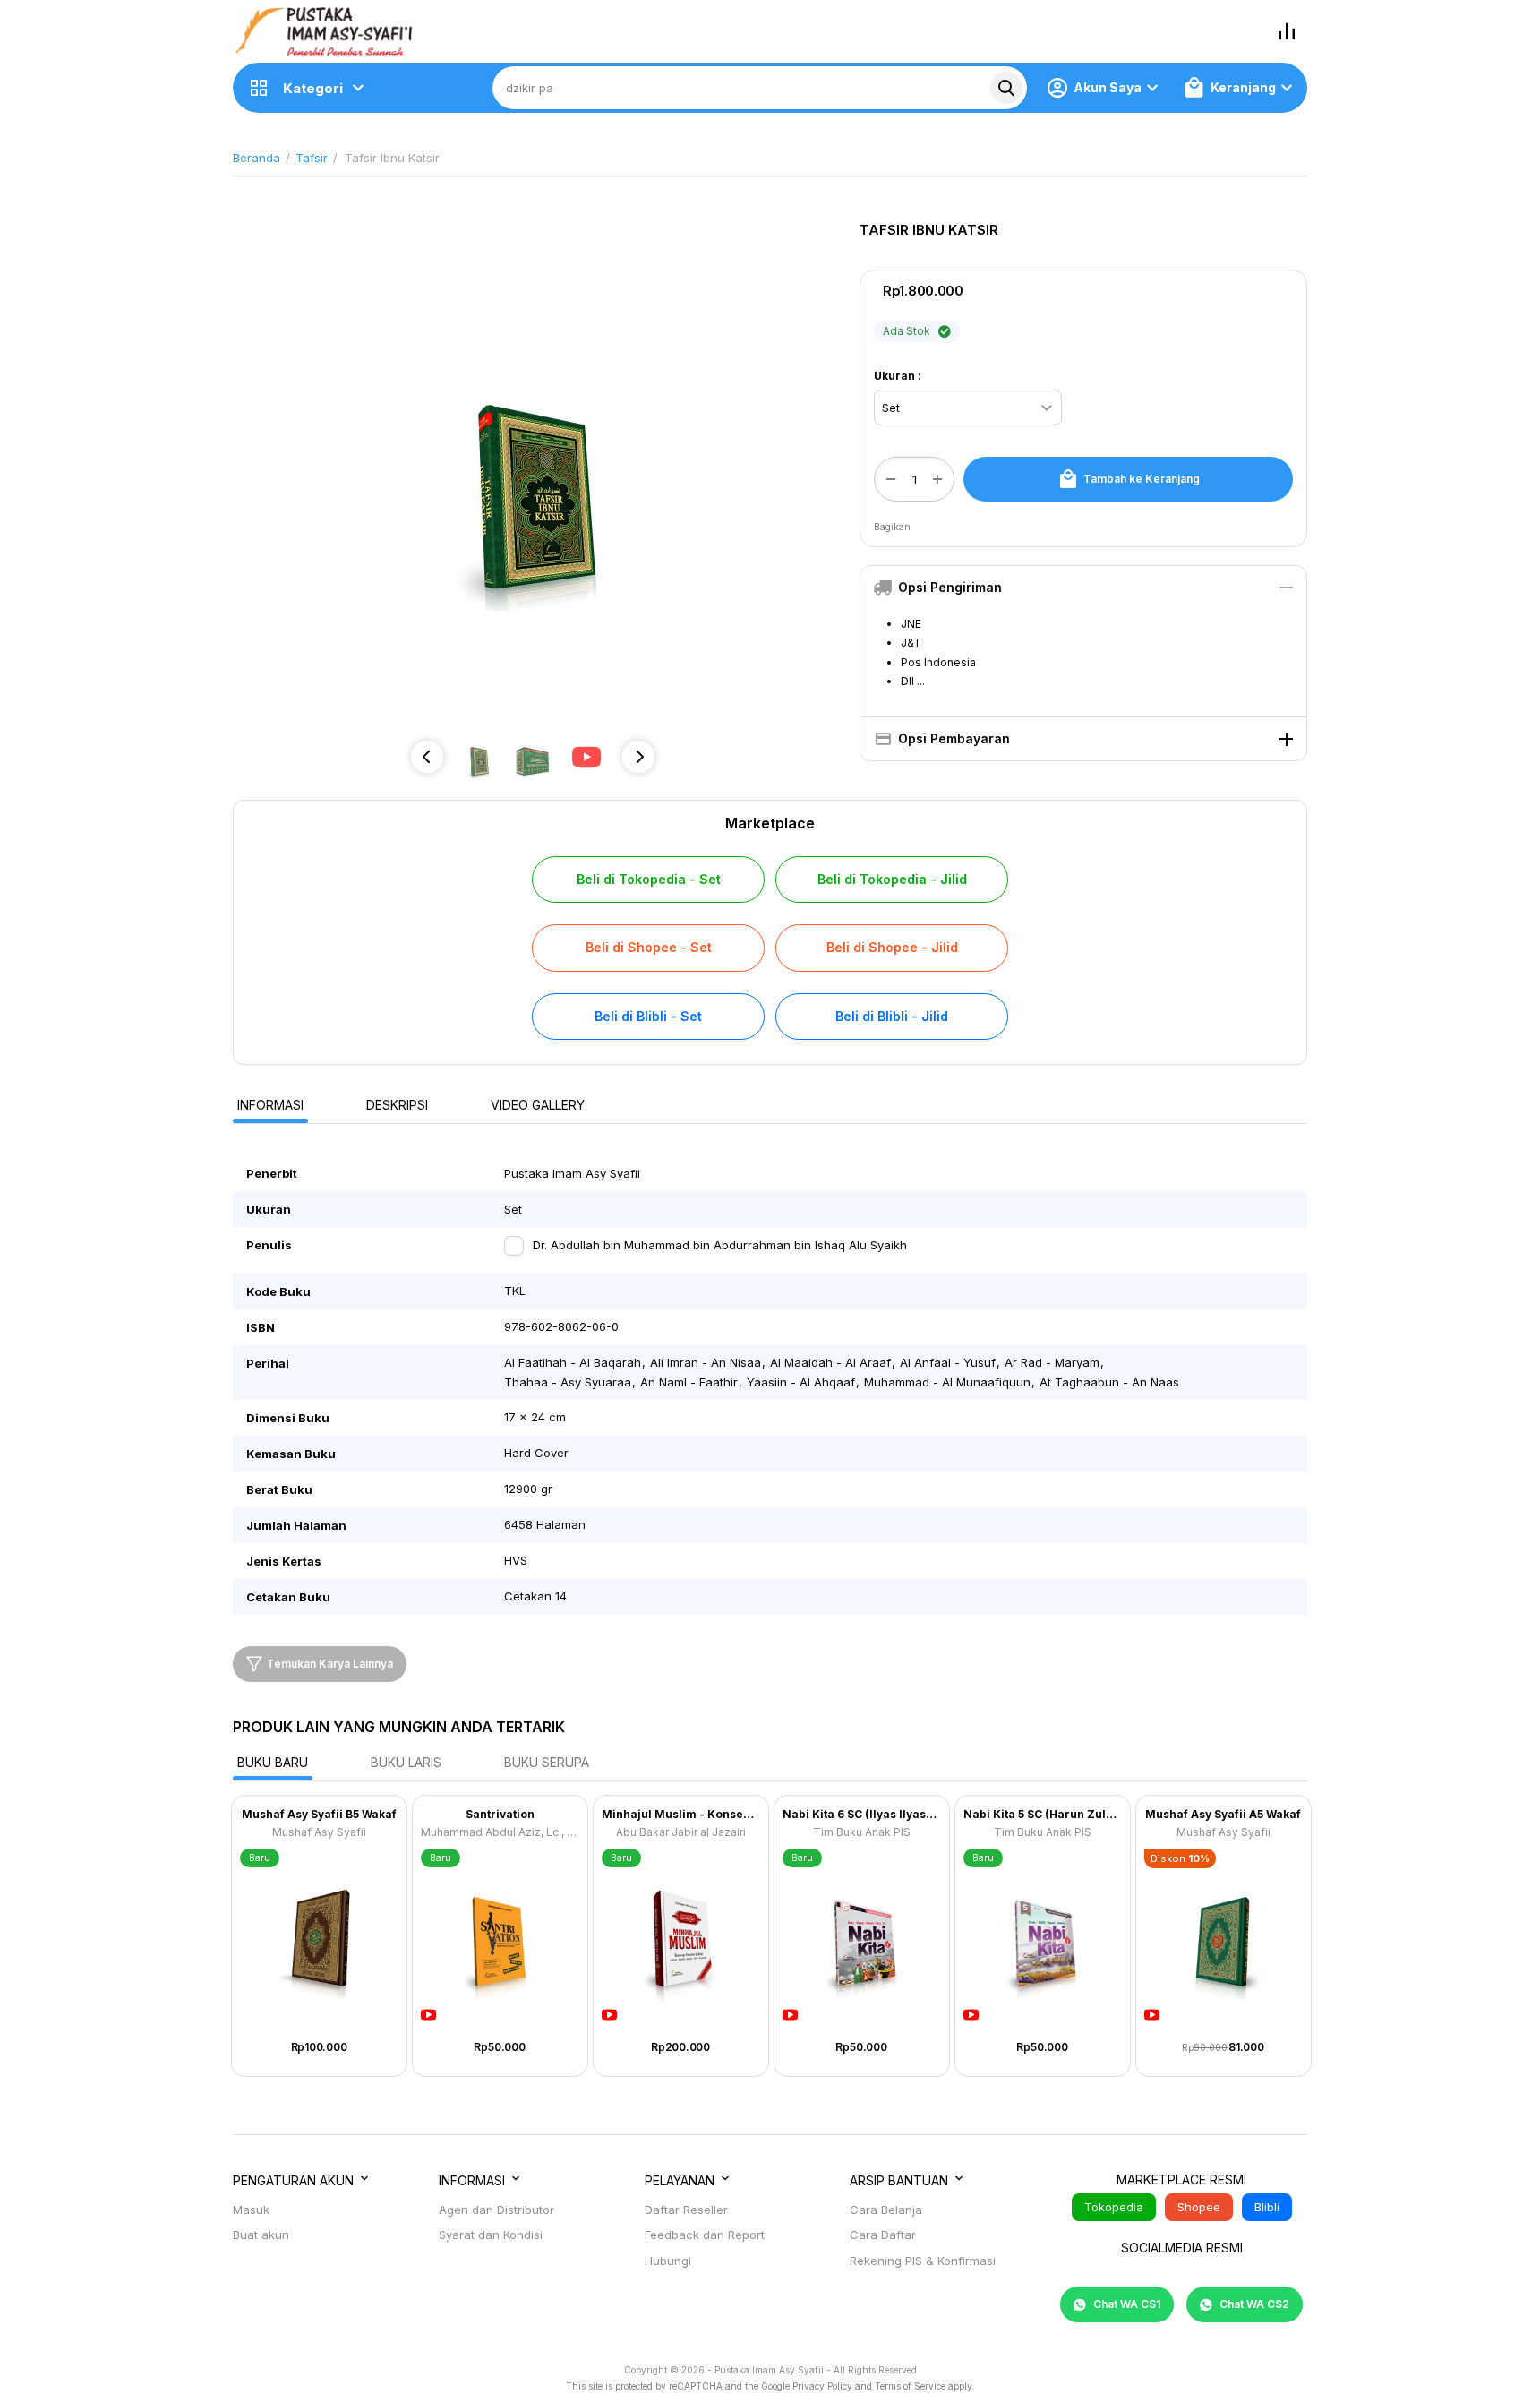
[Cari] (1006, 88)
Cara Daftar (883, 2235)
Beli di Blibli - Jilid (892, 1016)
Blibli (1267, 2207)
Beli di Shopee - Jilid (892, 947)
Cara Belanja (886, 2210)
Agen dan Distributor (496, 2210)
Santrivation (500, 1815)
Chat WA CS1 (1125, 2304)
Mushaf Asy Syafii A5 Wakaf (1223, 1815)
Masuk (251, 2210)
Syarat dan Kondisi (491, 2235)
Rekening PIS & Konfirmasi (923, 2261)
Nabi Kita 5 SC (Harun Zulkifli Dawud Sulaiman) (1043, 1815)
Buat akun (261, 2235)
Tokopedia (1114, 2207)
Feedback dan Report (705, 2235)
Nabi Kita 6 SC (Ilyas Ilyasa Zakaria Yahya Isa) (862, 1815)
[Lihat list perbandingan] (1287, 31)
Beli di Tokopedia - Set (649, 879)
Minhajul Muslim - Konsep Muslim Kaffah (681, 1815)
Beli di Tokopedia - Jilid (892, 879)
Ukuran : (898, 376)
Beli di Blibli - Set (648, 1016)
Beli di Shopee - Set (649, 947)
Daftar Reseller (686, 2210)
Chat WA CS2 (1253, 2304)
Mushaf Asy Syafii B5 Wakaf (319, 1815)
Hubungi (668, 2261)
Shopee (1199, 2207)
